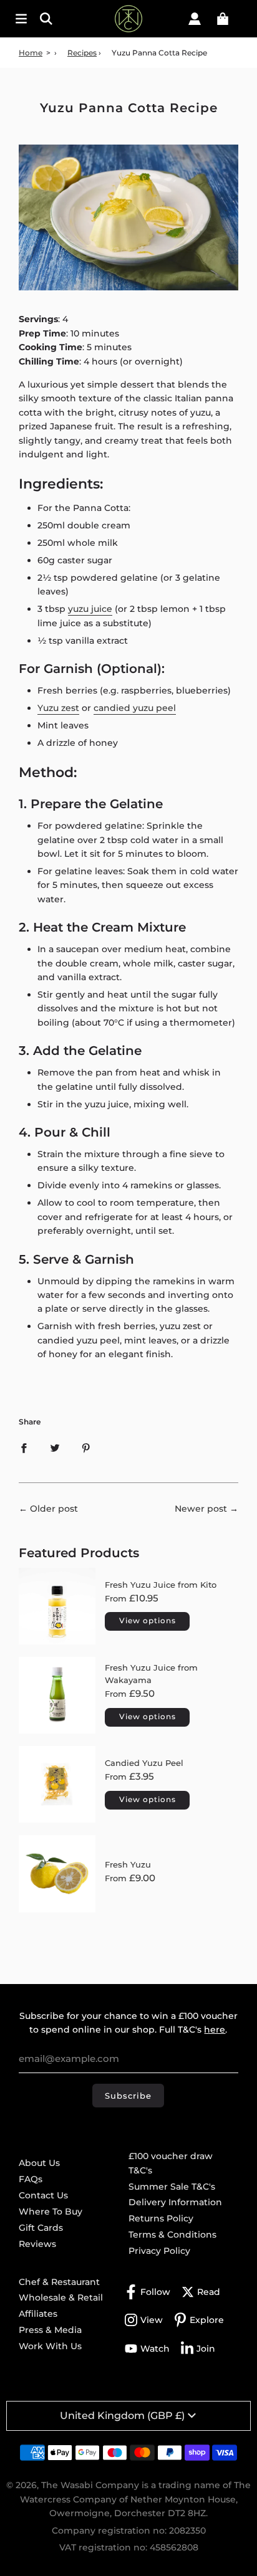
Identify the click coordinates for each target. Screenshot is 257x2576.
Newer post (201, 1509)
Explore (207, 2320)
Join (206, 2349)
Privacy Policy (159, 2251)
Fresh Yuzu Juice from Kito (161, 1585)
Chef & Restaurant (59, 2282)
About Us (39, 2163)
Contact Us (43, 2195)
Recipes (82, 53)
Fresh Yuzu (128, 1864)
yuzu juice (90, 609)
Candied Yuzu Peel (144, 1763)
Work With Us (50, 2346)
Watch (155, 2349)
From (132, 1598)
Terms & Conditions (172, 2235)
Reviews (37, 2244)
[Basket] (223, 19)
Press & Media (50, 2330)
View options (148, 1620)
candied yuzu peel (135, 708)
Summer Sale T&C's (172, 2187)
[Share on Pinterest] (86, 1448)
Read (209, 2292)
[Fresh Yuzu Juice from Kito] (57, 1606)
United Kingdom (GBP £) (122, 2416)
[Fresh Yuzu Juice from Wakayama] (57, 1695)
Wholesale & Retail (61, 2297)
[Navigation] (21, 19)
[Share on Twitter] (55, 1448)
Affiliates (38, 2314)
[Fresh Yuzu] (57, 1873)
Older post (54, 1509)
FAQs (31, 2179)
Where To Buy (51, 2211)
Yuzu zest (58, 708)
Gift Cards (41, 2228)
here (215, 2030)
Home (31, 53)
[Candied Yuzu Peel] (57, 1784)
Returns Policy (161, 2218)
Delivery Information (175, 2202)
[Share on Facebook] (24, 1448)
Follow (155, 2292)
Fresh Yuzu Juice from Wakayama (151, 1674)
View (152, 2320)
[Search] (54, 19)
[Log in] (195, 19)
